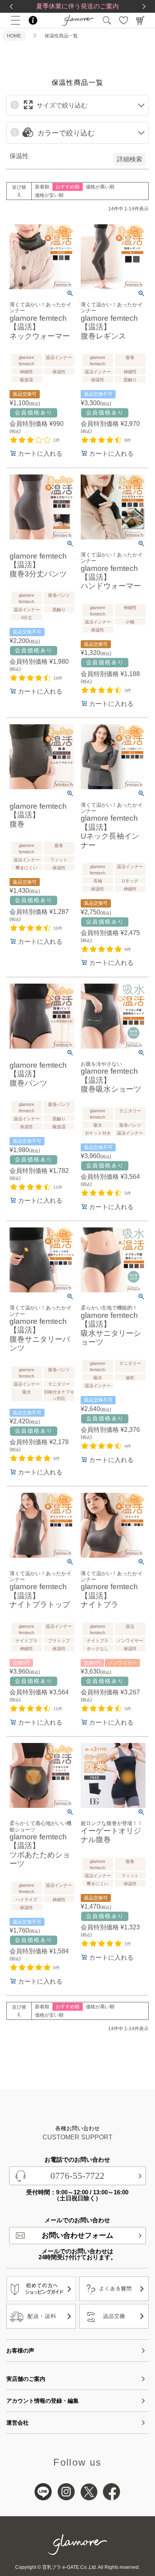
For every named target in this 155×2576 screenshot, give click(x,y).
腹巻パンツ (59, 595)
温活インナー (59, 357)
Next (144, 6)
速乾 (130, 1378)
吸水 (98, 1125)
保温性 (59, 372)
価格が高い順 (100, 187)
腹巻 (130, 357)
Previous (11, 6)
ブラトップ (59, 1641)
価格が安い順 (49, 195)
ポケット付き (98, 1133)
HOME (14, 36)
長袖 (98, 881)
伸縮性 (26, 372)
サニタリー (130, 1111)
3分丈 (27, 618)
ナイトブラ (26, 1641)
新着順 (42, 187)
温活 (130, 1626)
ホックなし (98, 1649)
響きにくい (26, 868)
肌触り (130, 380)
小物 (130, 622)
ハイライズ (26, 1900)
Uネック (130, 881)
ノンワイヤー (130, 1641)
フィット (59, 860)
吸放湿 (26, 380)
